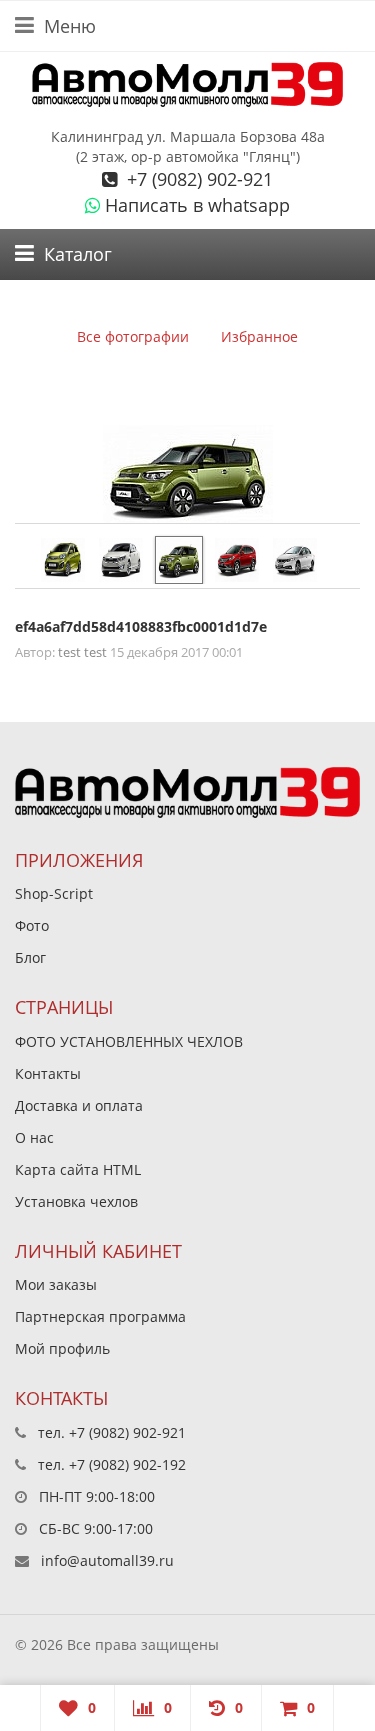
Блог (30, 957)
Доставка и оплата (79, 1105)
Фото (32, 925)
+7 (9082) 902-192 (127, 1464)
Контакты (48, 1073)
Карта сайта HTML (78, 1169)
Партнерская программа (100, 1316)
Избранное (259, 336)
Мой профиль (62, 1348)
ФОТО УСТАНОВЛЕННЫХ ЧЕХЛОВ (129, 1041)
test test (82, 652)
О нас (34, 1137)
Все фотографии (133, 336)
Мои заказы (56, 1284)
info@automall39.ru (107, 1560)
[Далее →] (188, 474)
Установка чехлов (76, 1201)
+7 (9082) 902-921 (197, 179)
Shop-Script (54, 893)
